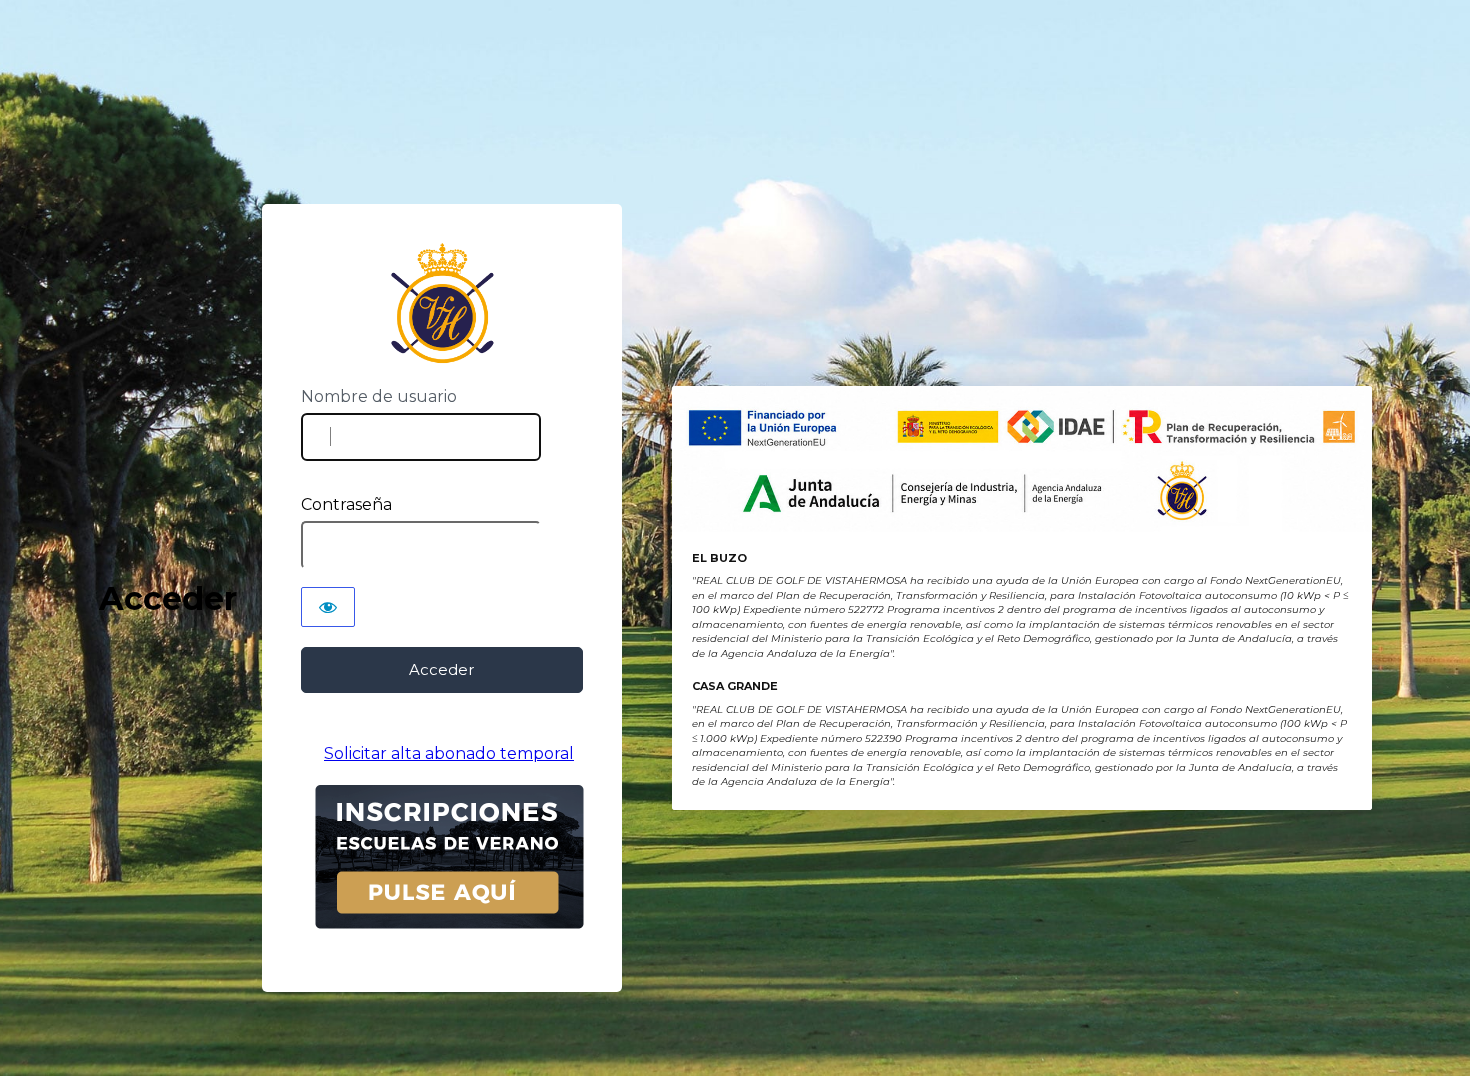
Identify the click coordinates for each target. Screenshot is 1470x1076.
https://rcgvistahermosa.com (441, 303)
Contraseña (346, 504)
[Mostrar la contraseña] (328, 607)
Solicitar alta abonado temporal (449, 753)
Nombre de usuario (379, 396)
